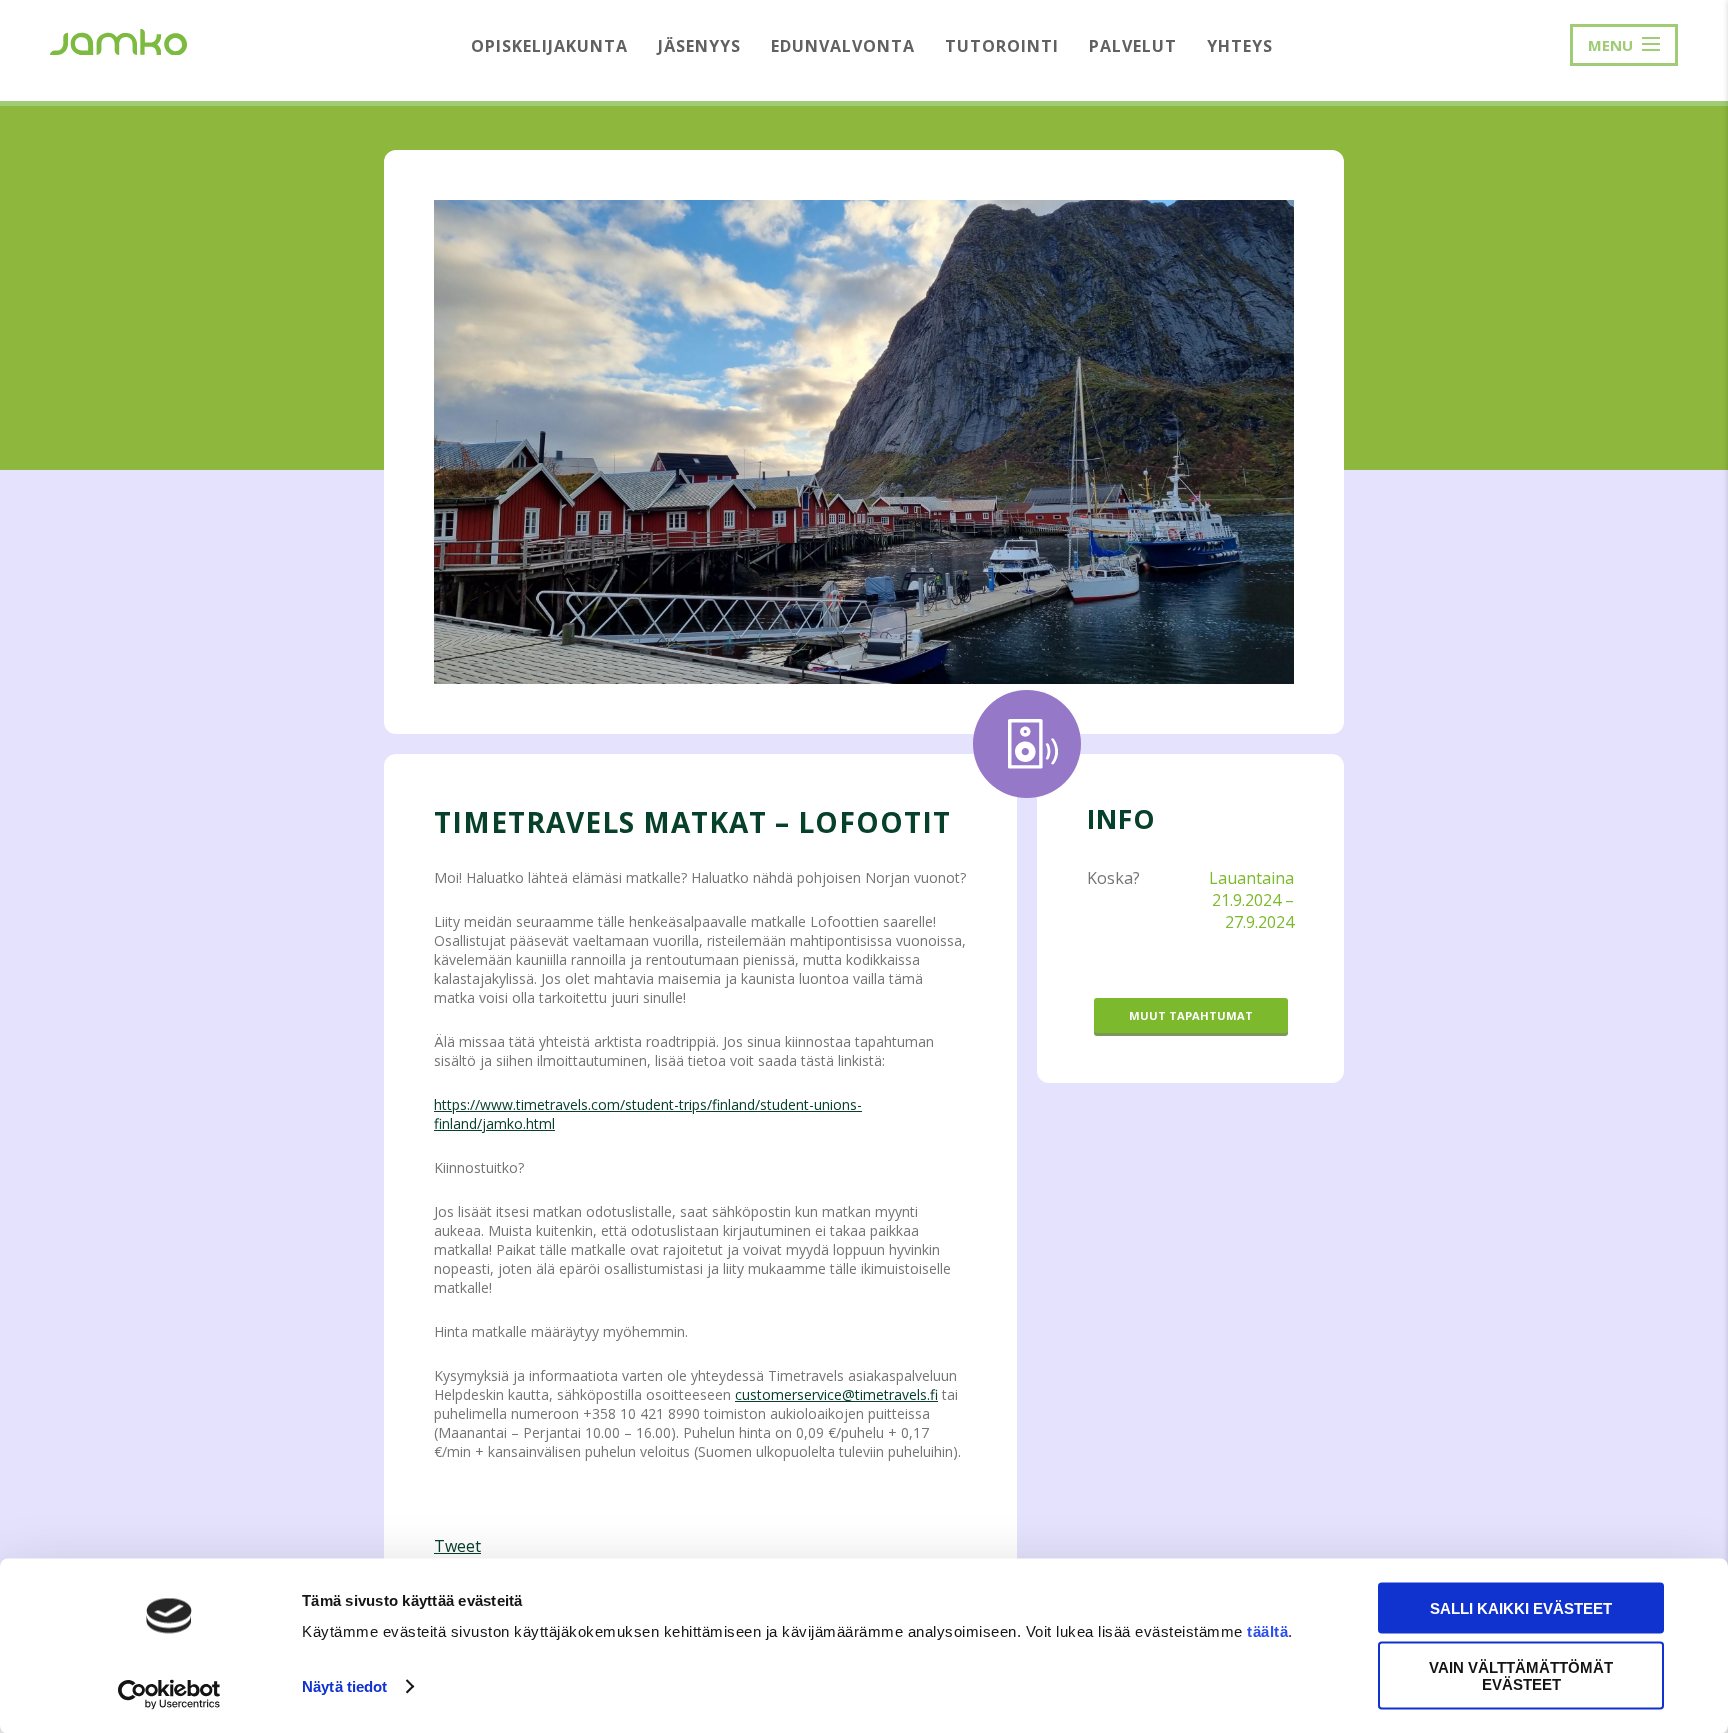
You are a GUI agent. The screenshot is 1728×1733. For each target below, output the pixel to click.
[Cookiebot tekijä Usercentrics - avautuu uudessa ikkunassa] (169, 1694)
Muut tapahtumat (1191, 1015)
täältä (1267, 1631)
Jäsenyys (699, 46)
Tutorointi (1002, 46)
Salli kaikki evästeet (1521, 1608)
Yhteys (1240, 46)
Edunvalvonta (843, 46)
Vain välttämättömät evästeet (1521, 1675)
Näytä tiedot (344, 1686)
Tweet (457, 1546)
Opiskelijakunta (549, 46)
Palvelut (1133, 46)
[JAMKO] (118, 40)
